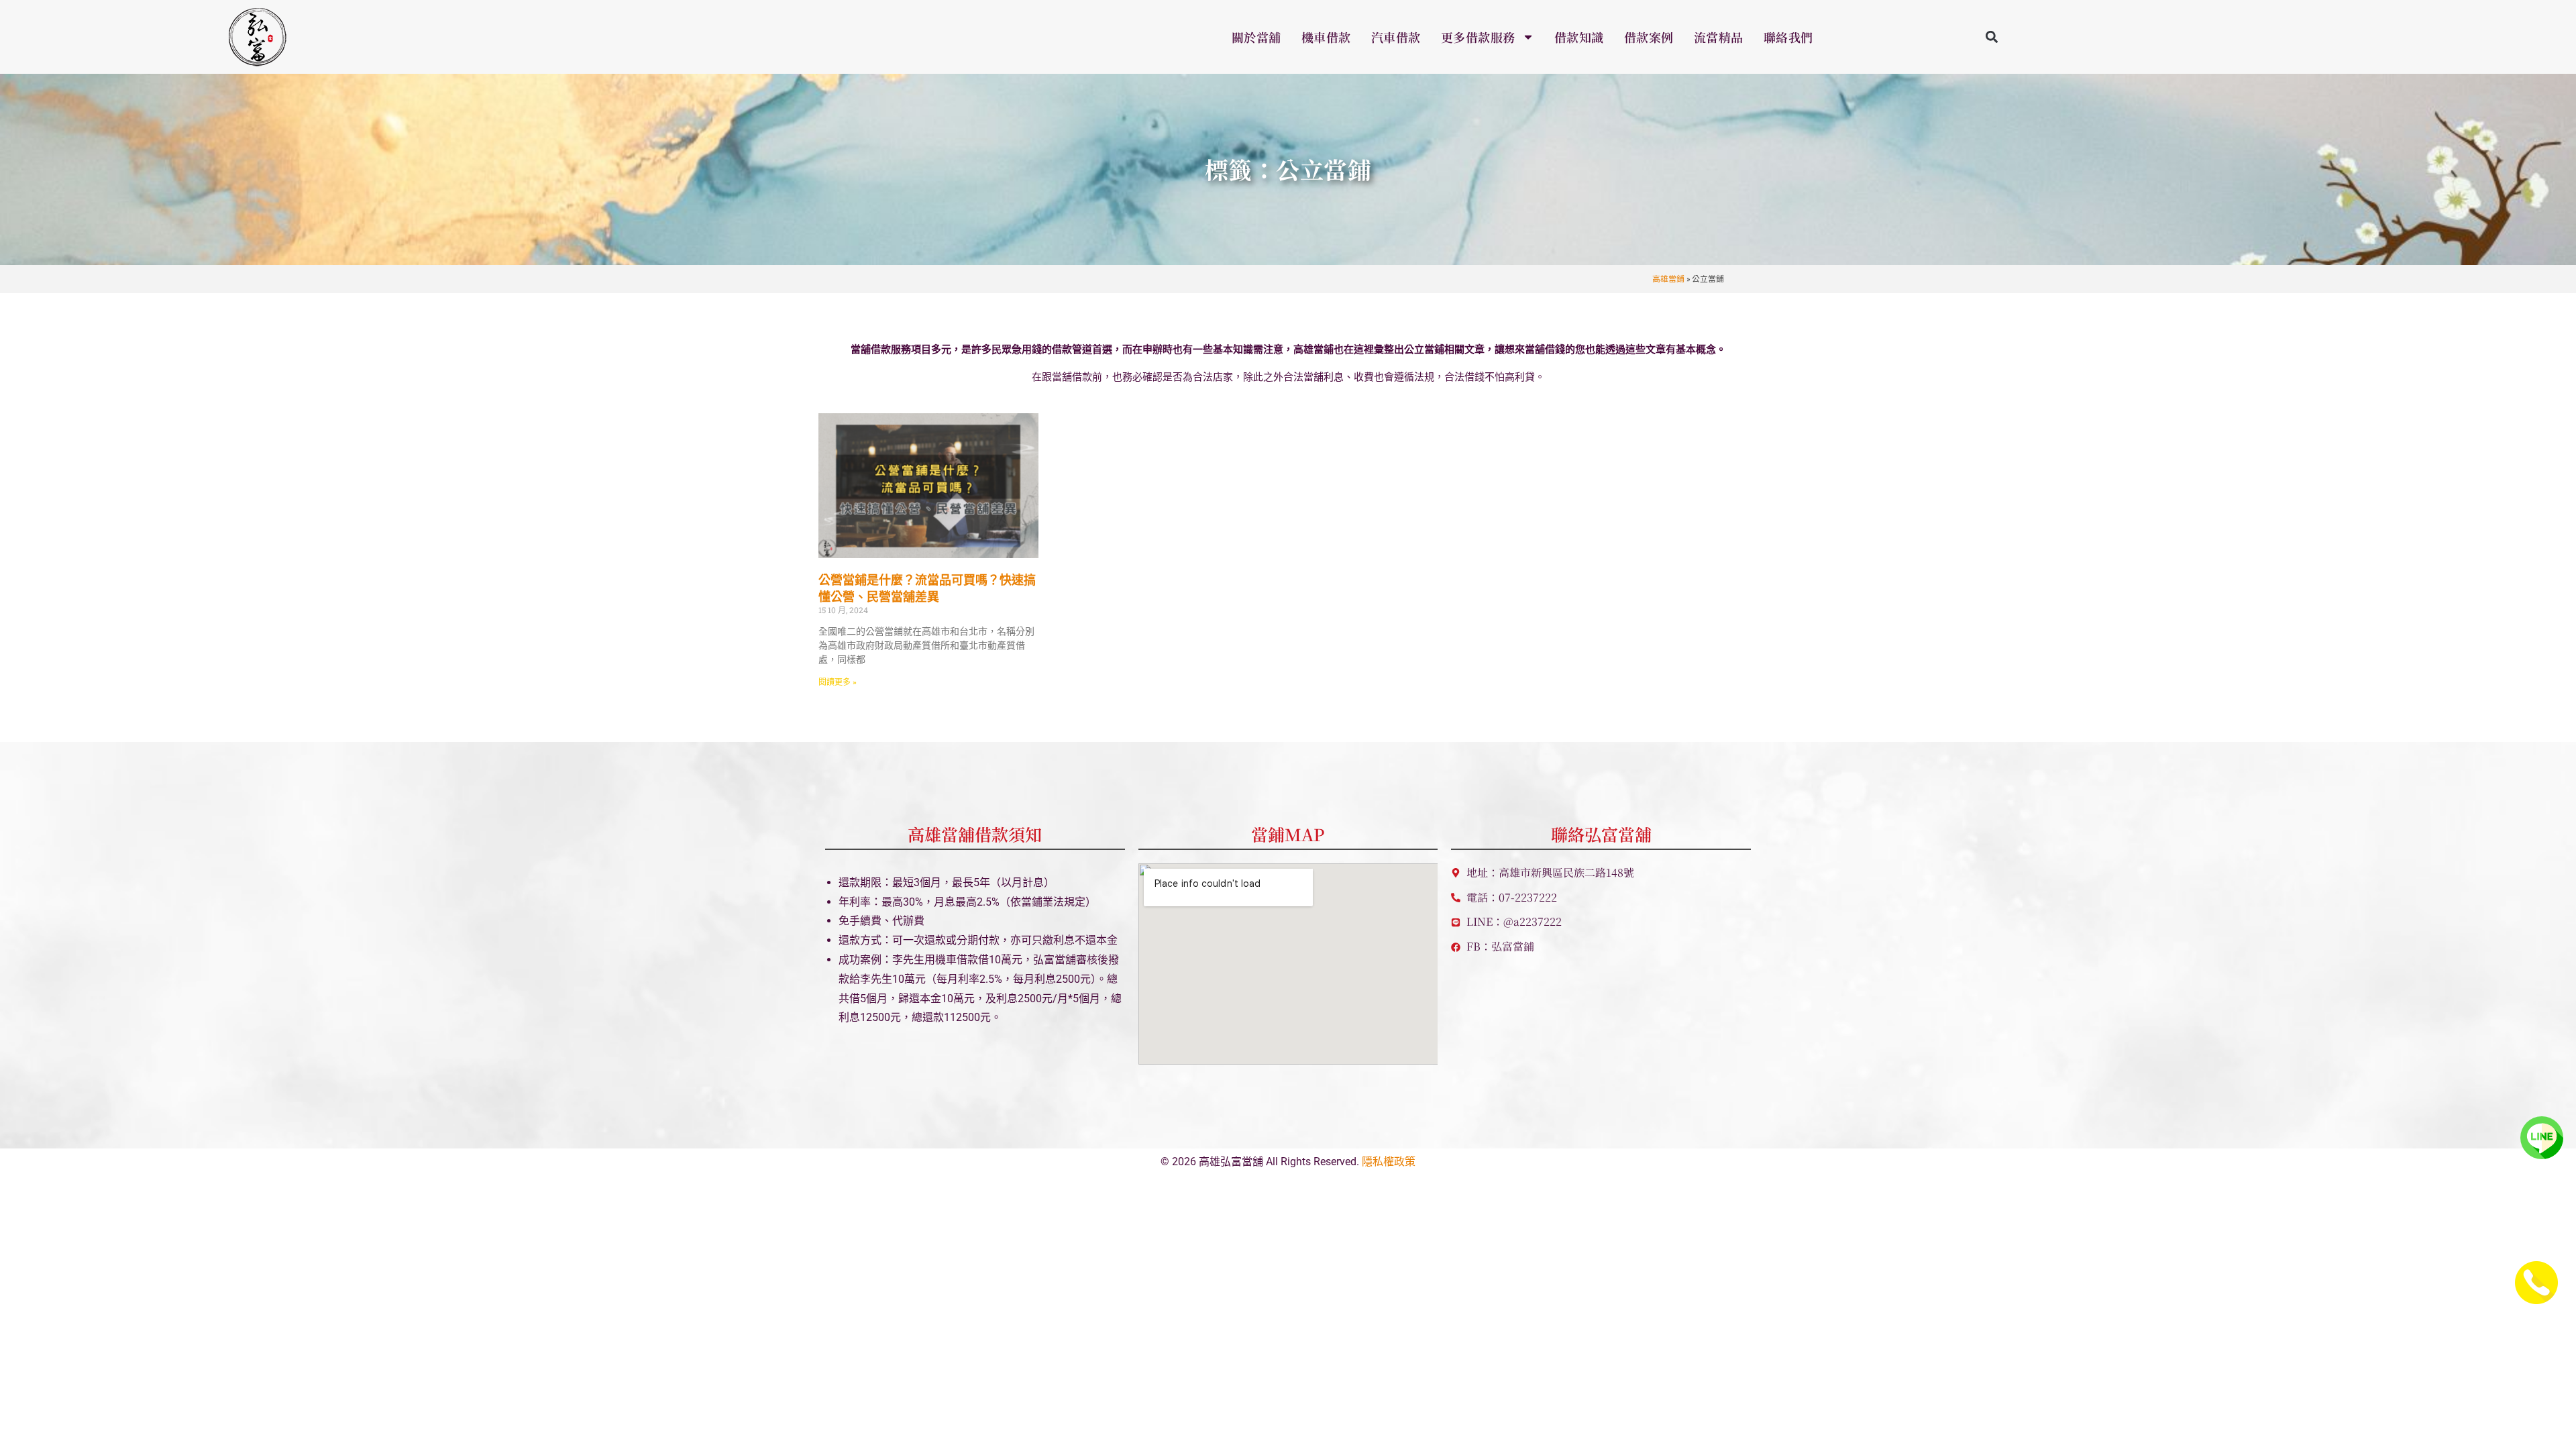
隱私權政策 (1389, 1162)
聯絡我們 (1788, 37)
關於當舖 (1256, 37)
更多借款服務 (1478, 37)
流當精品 (1719, 37)
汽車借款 (1396, 37)
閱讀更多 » (838, 682)
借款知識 (1579, 37)
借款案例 (1649, 37)
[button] (1992, 37)
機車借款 (1326, 37)
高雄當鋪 (1668, 279)
